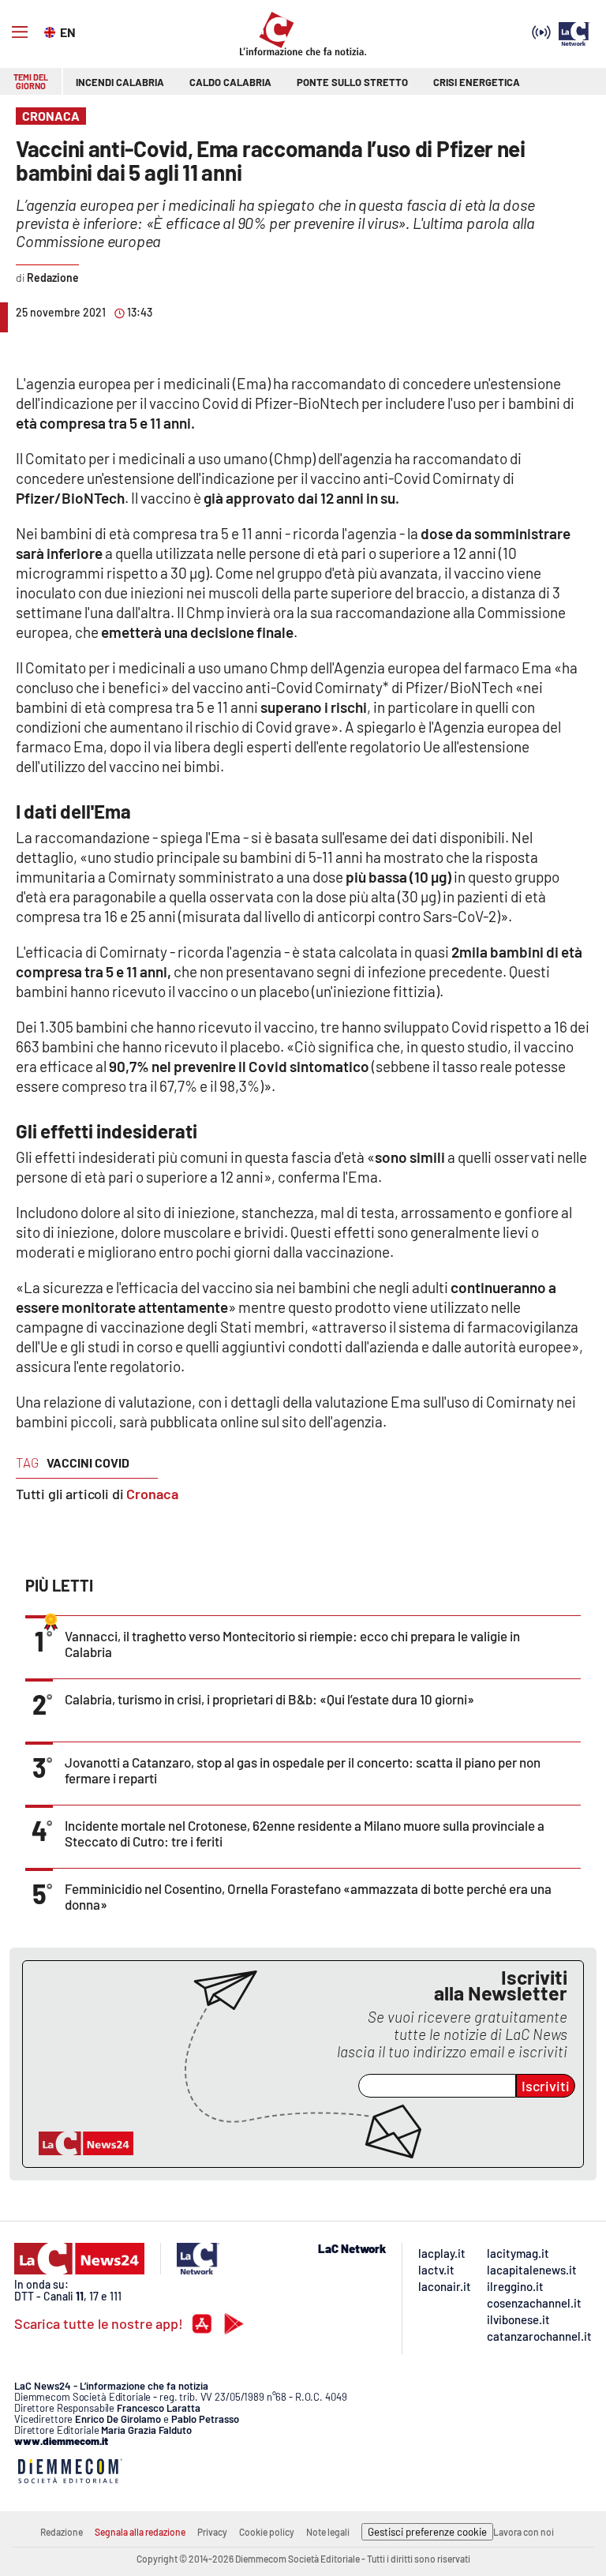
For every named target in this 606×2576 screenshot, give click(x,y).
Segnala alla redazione (140, 2532)
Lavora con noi (524, 2532)
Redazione (62, 2532)
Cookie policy (267, 2532)
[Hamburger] (20, 32)
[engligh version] (52, 31)
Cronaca (152, 1494)
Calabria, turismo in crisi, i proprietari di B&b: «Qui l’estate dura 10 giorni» (269, 1699)
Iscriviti (546, 2086)
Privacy (212, 2532)
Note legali (328, 2532)
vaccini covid (88, 1462)
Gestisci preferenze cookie (427, 2532)
